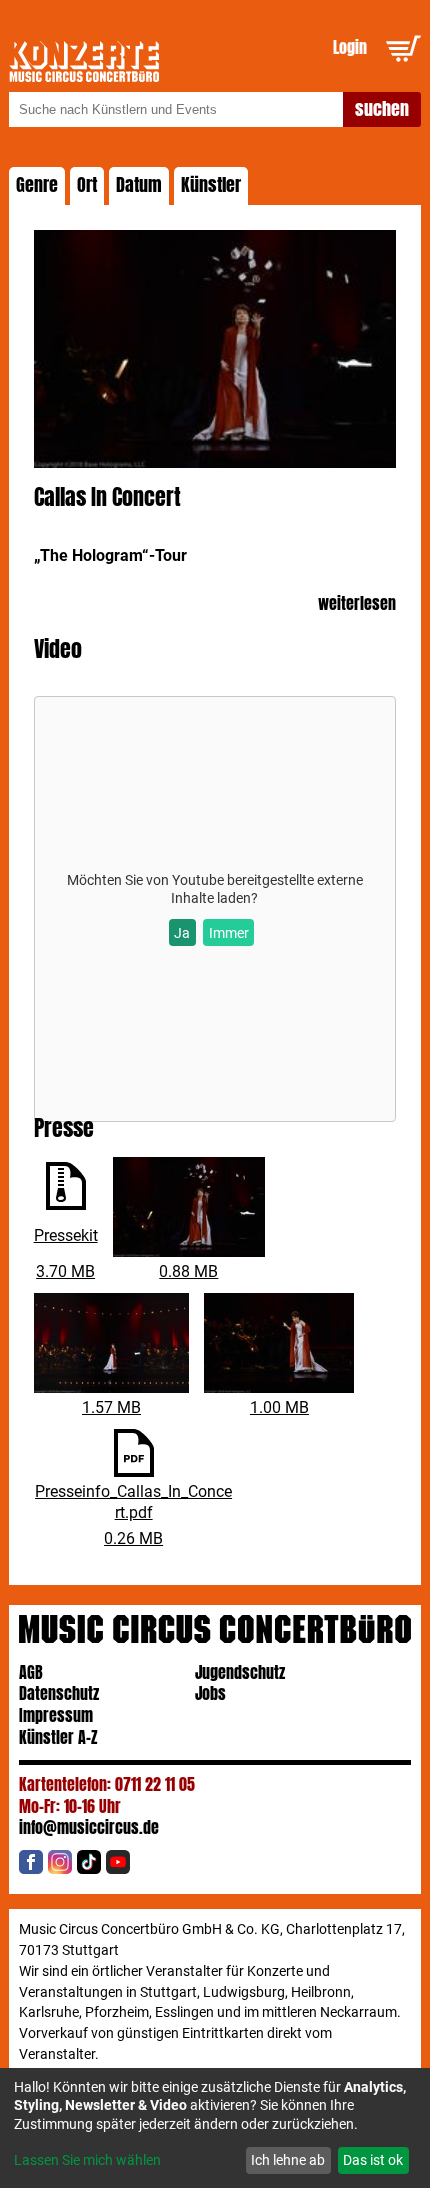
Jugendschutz (240, 1672)
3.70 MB (65, 1271)
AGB (31, 1672)
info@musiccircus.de (89, 1827)
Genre (37, 185)
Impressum (56, 1715)
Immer (229, 933)
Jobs (210, 1693)
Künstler (211, 185)
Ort (87, 185)
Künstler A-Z (58, 1737)
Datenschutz (59, 1693)
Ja (182, 933)
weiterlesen (357, 604)
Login (350, 47)
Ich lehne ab (288, 2160)
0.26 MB (133, 1538)
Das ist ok (373, 2160)
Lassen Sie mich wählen (87, 2160)
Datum (139, 185)
